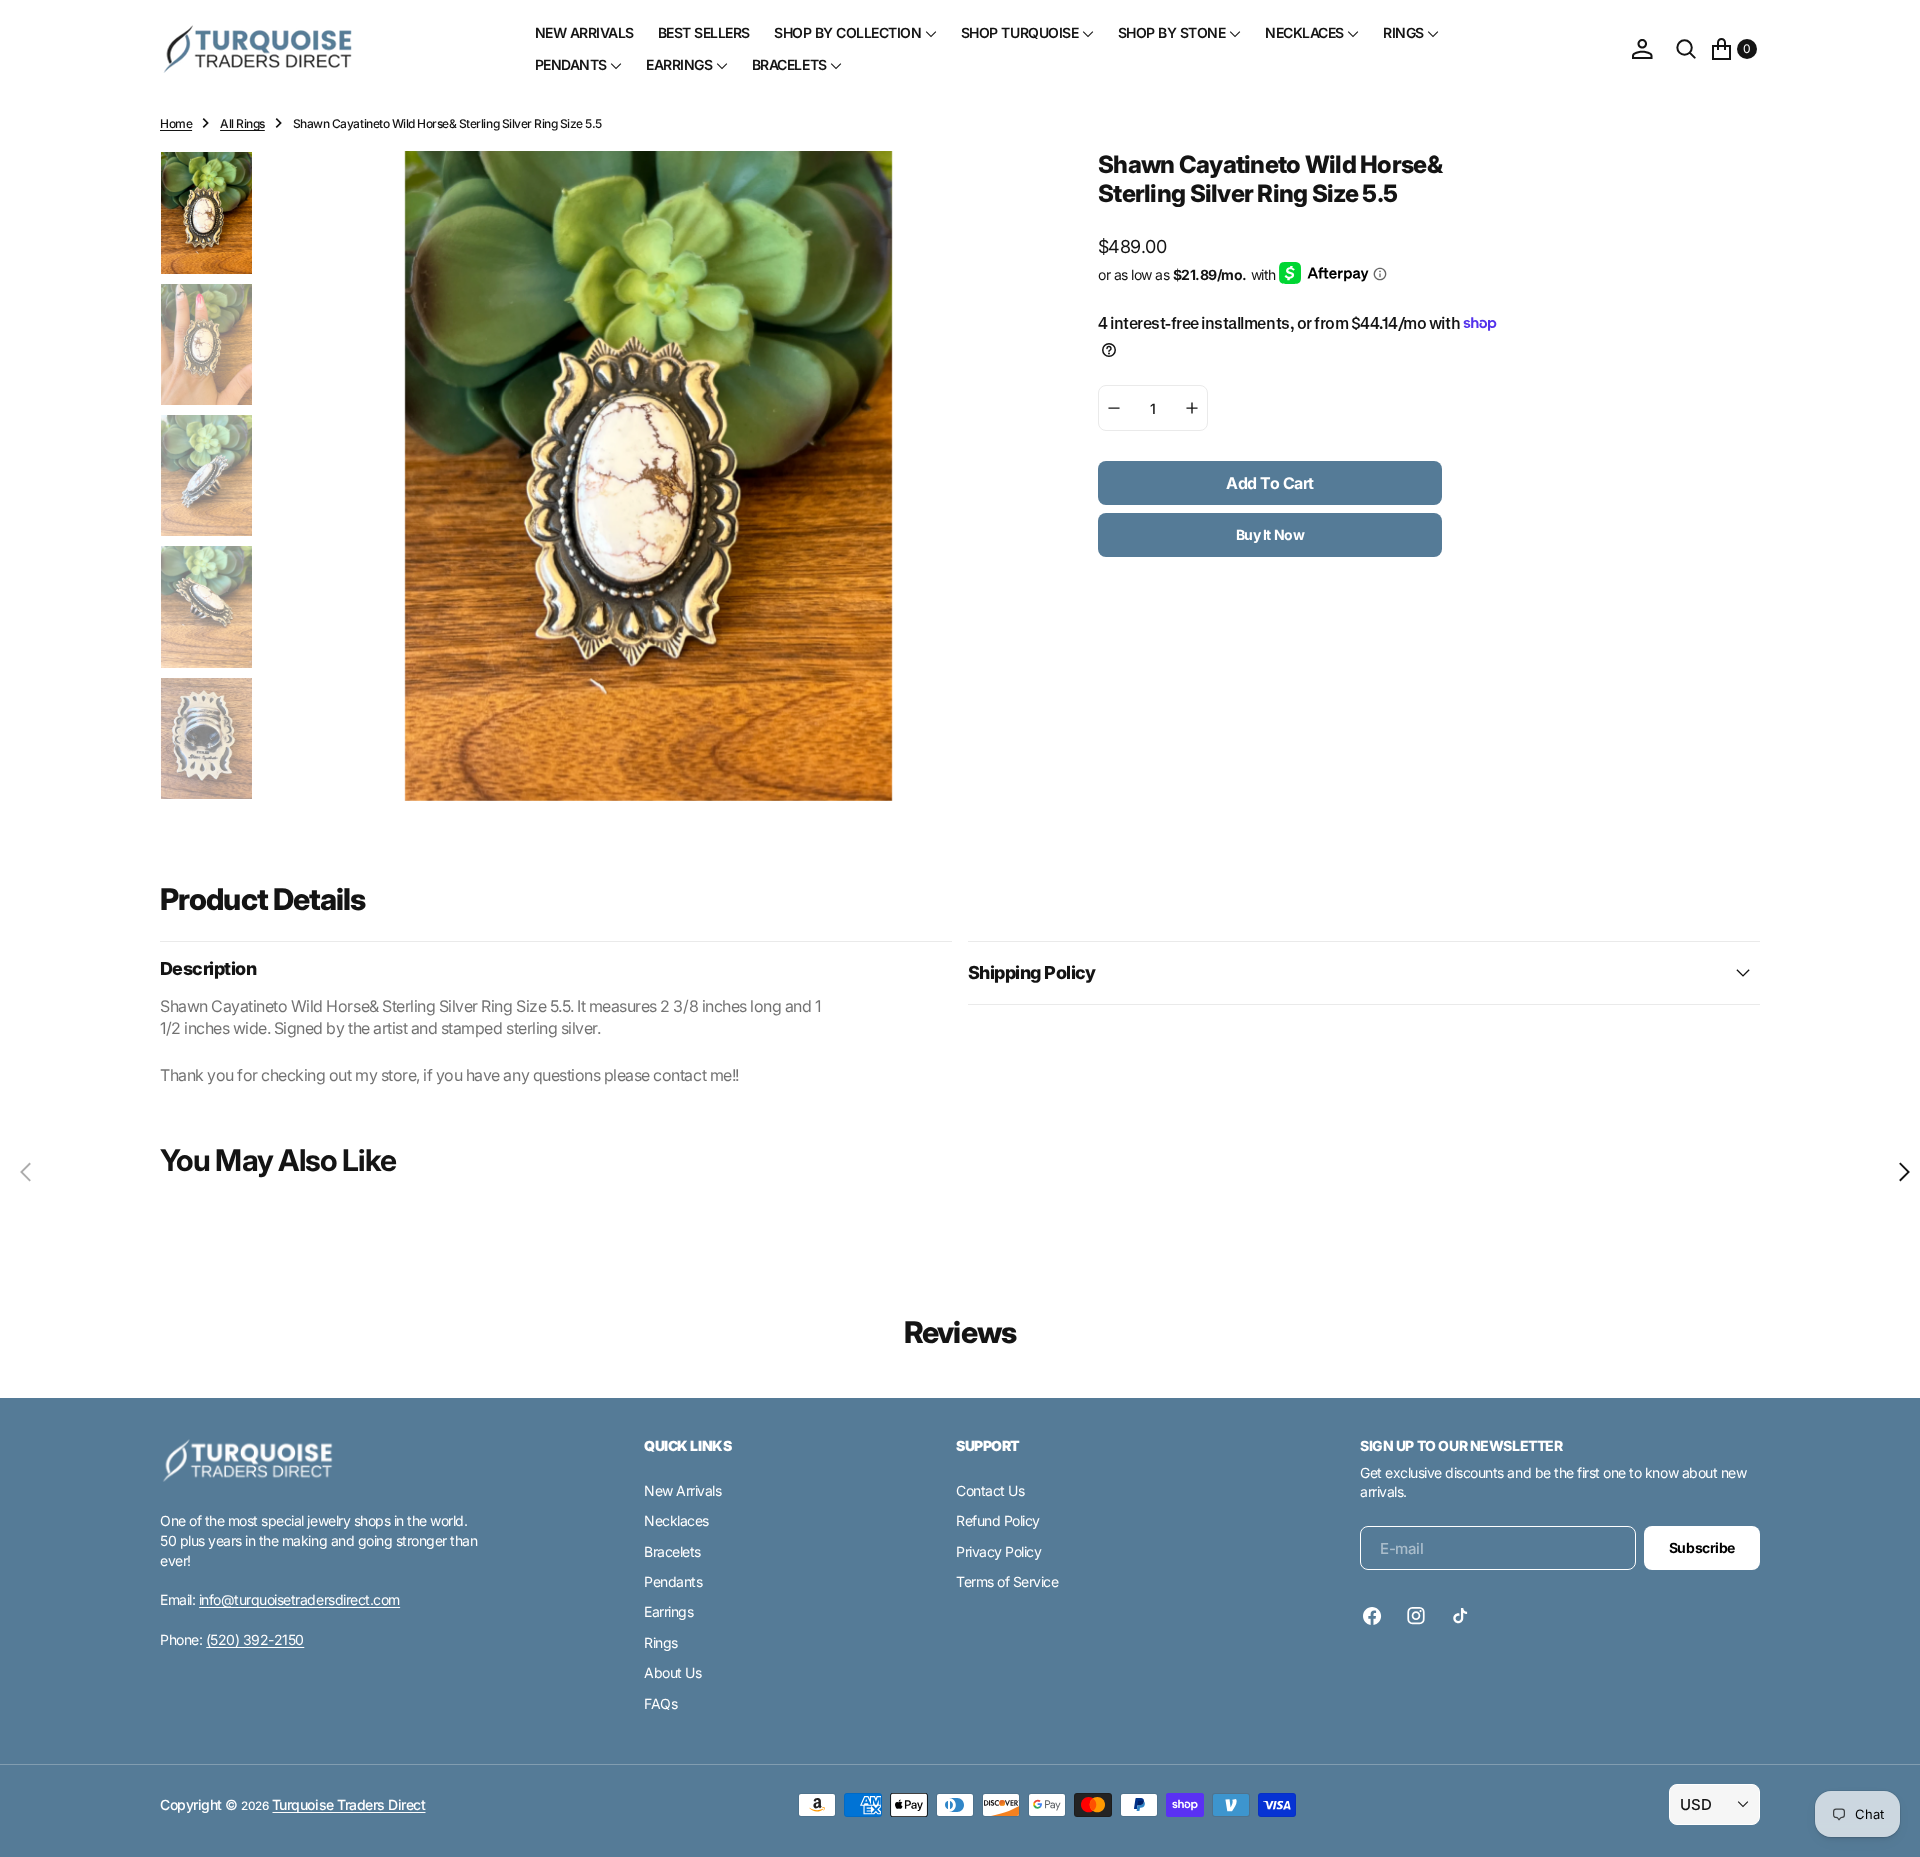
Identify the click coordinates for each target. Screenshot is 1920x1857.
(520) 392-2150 (255, 1639)
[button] (1642, 49)
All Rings (242, 123)
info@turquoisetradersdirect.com (299, 1599)
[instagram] (1416, 1616)
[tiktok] (1460, 1616)
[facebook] (1377, 1616)
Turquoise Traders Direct (348, 1804)
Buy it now (1270, 534)
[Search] (1686, 49)
